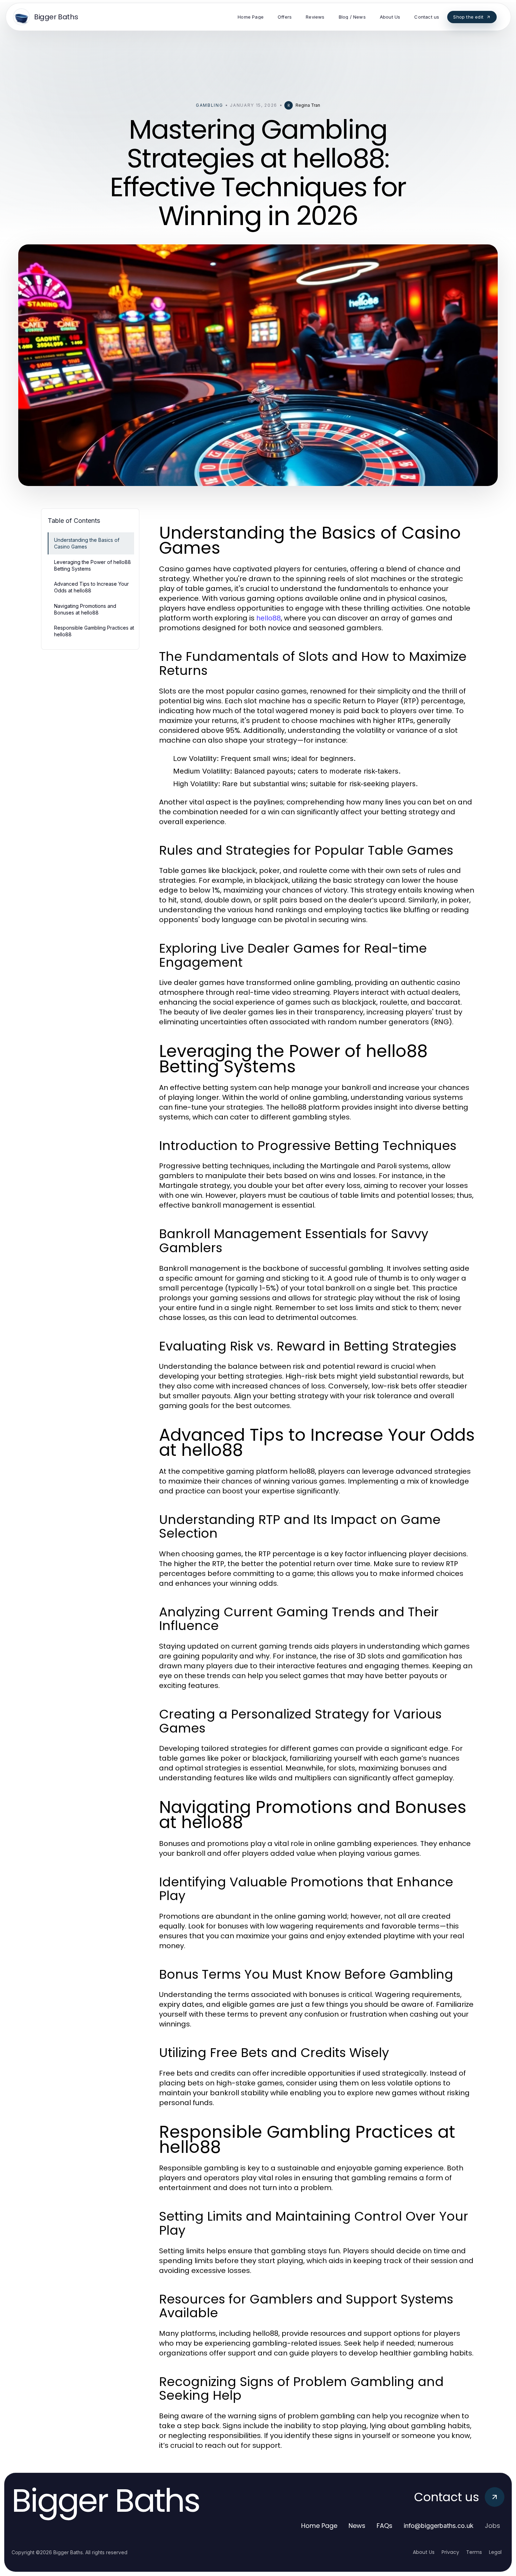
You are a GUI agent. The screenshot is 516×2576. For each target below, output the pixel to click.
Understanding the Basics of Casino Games (87, 543)
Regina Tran (308, 105)
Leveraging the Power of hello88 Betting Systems (92, 565)
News (357, 2526)
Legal (495, 2552)
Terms (474, 2552)
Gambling (209, 105)
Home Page (319, 2526)
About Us (424, 2552)
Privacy (450, 2552)
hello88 (269, 618)
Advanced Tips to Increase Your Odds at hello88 (91, 587)
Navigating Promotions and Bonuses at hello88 (85, 609)
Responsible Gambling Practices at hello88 (94, 631)
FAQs (385, 2526)
